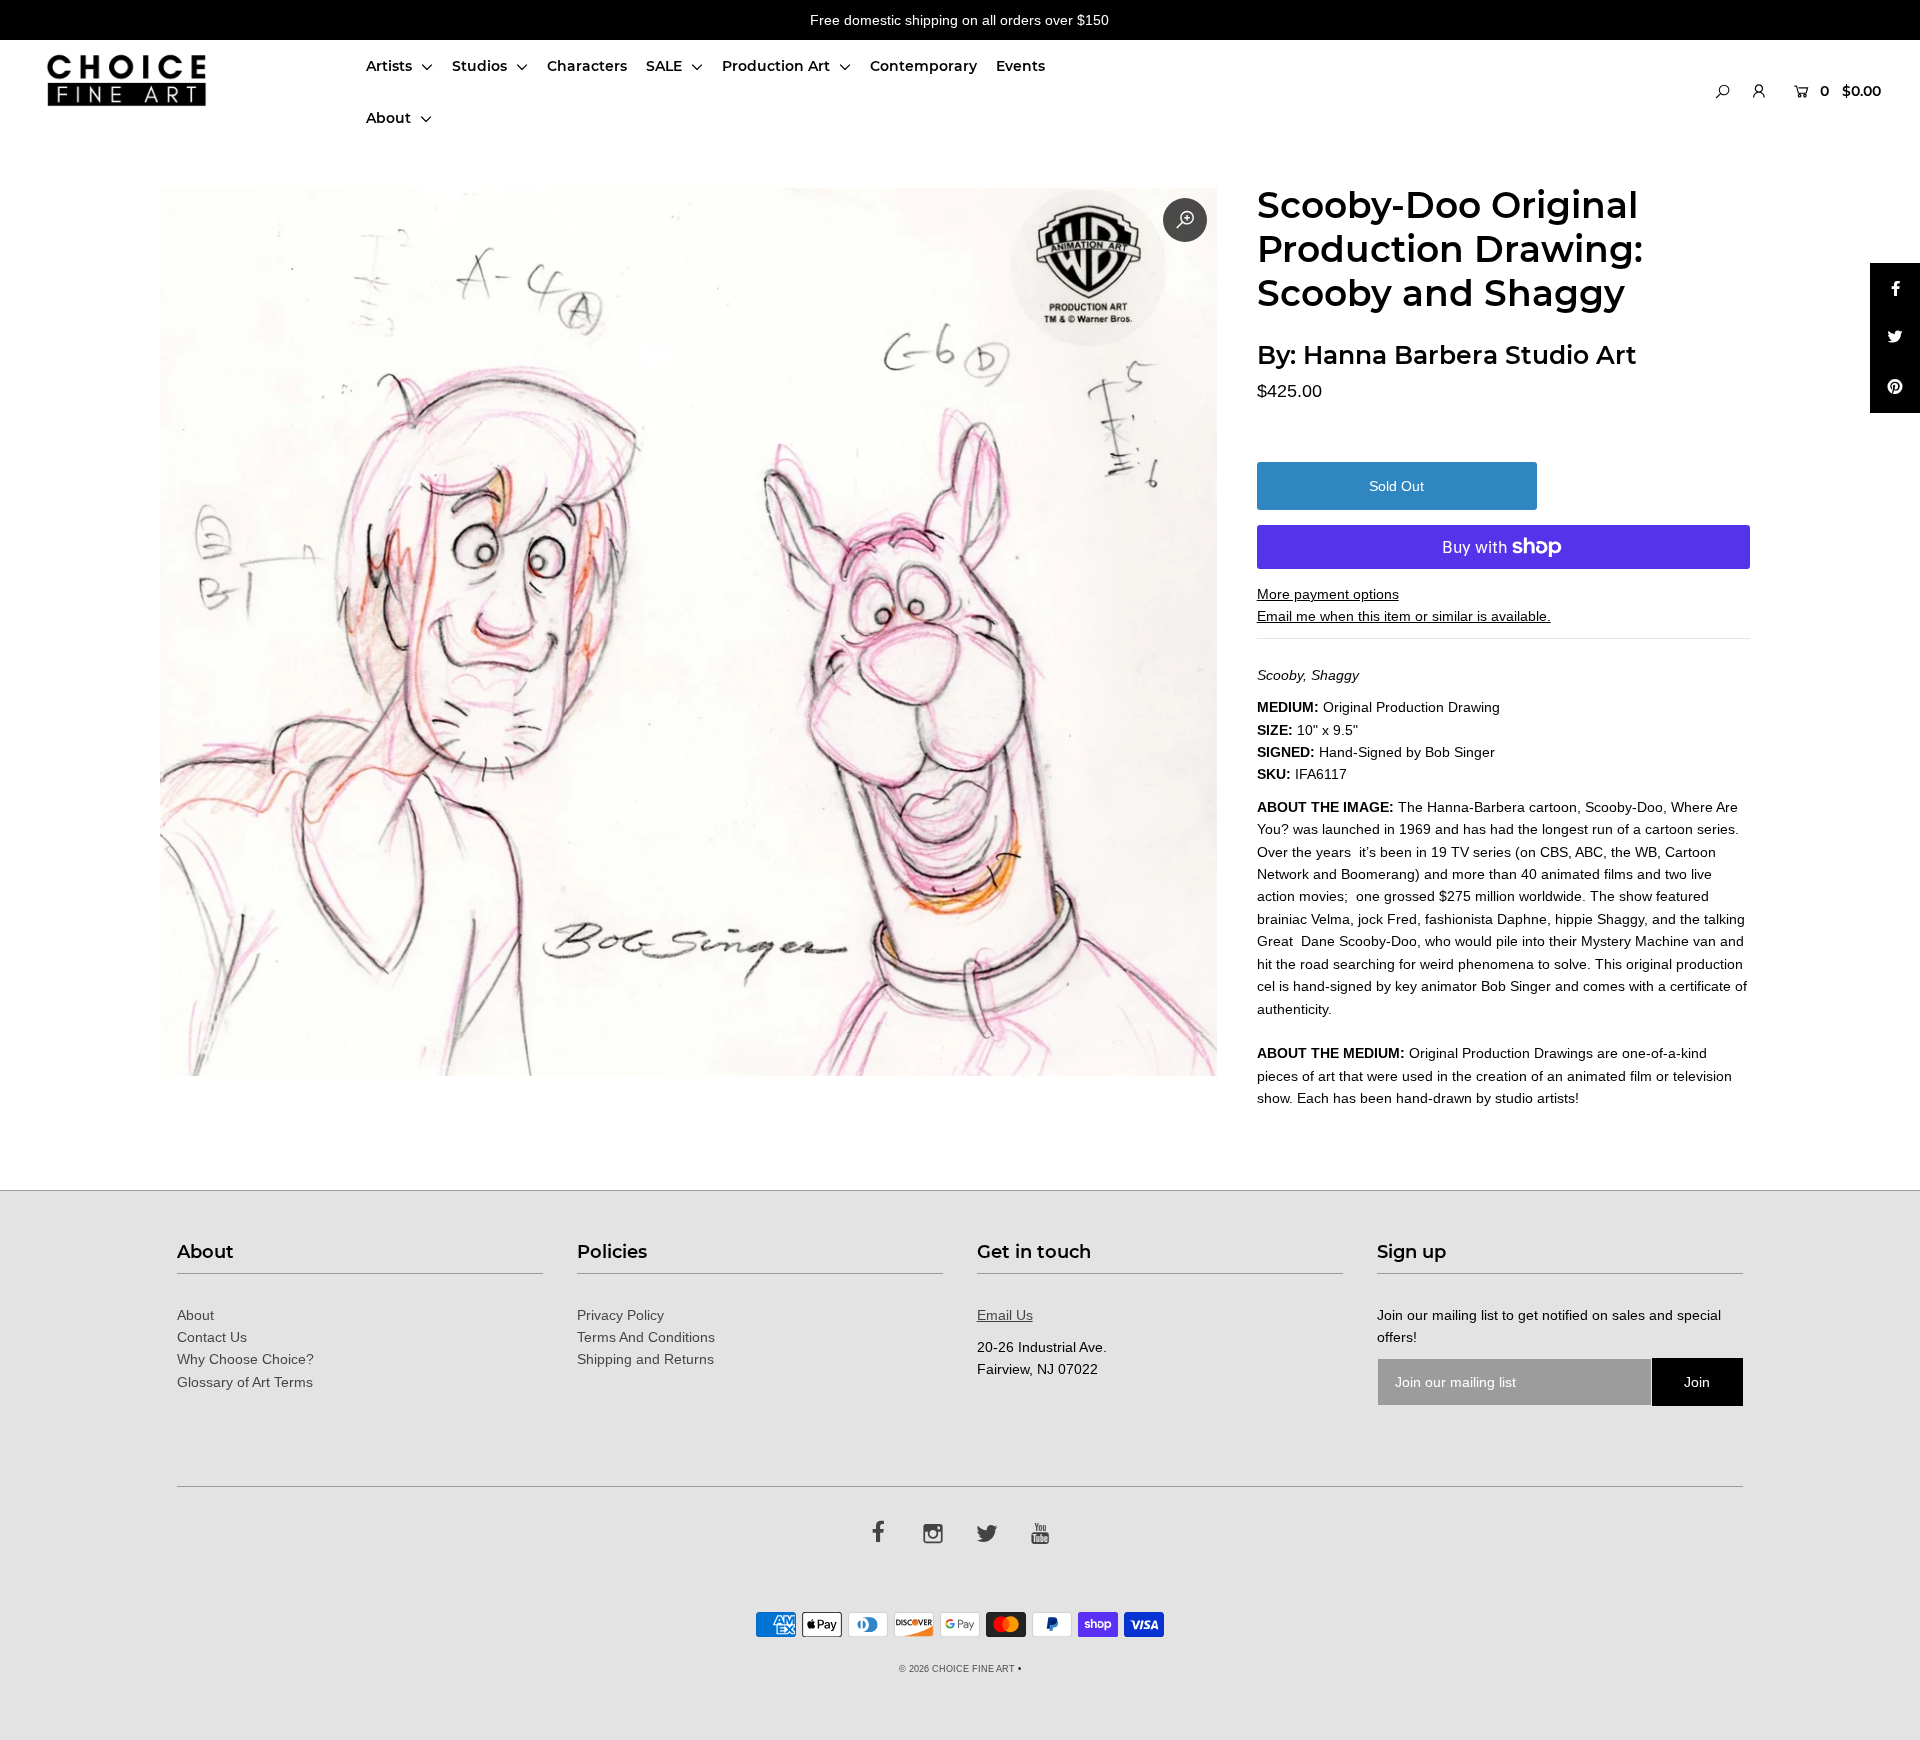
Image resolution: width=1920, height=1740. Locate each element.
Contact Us (212, 1337)
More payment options (1328, 594)
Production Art (778, 66)
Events (1020, 66)
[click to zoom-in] (1185, 220)
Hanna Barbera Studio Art (1470, 355)
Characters (587, 66)
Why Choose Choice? (245, 1359)
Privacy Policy (620, 1315)
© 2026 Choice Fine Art (957, 1669)
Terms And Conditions (646, 1337)
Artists (391, 66)
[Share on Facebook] (1895, 288)
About (390, 118)
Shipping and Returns (645, 1359)
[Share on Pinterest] (1895, 388)
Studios (481, 66)
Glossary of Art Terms (245, 1382)
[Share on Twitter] (1895, 338)
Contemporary (923, 66)
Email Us (1005, 1315)
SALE (666, 66)
